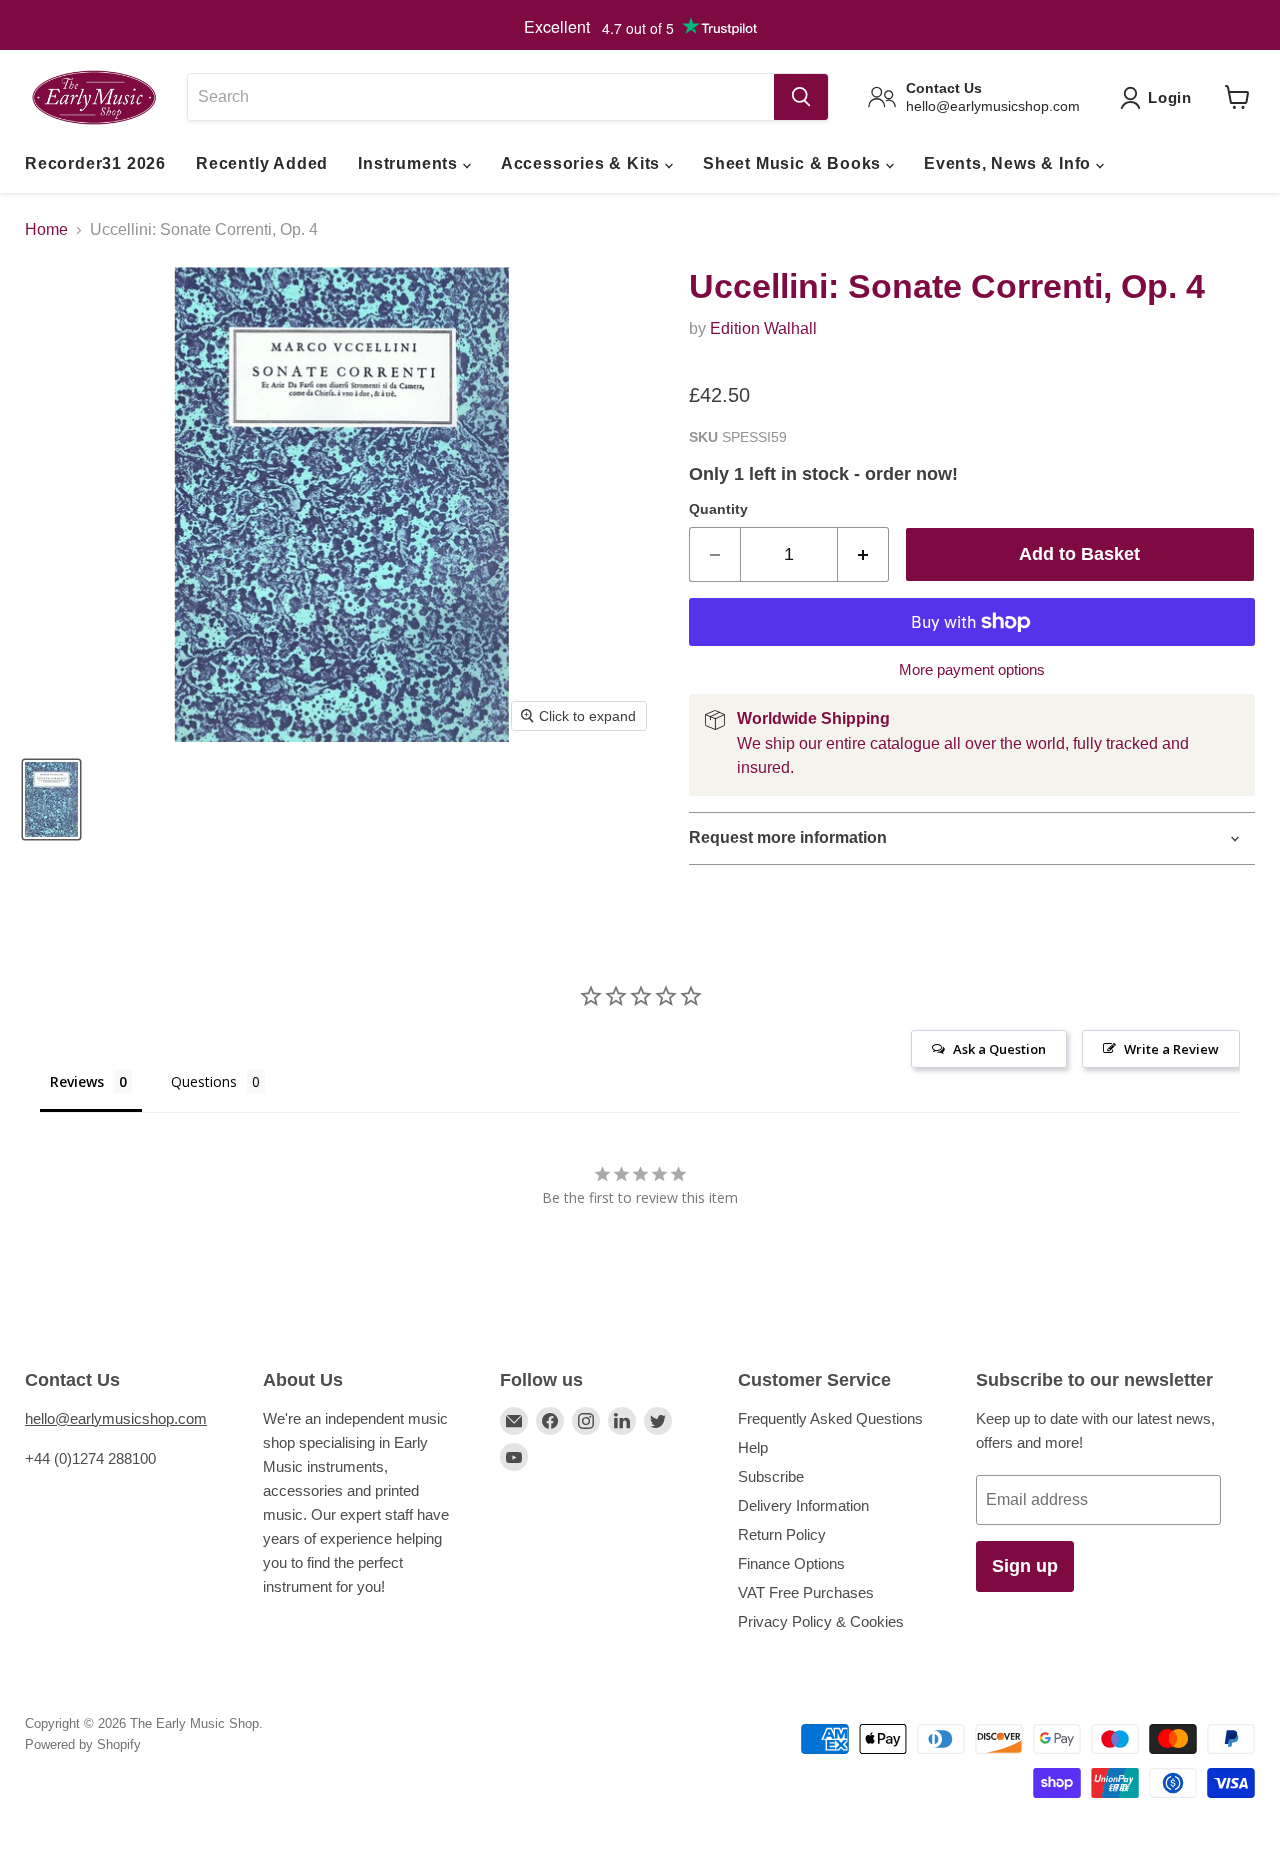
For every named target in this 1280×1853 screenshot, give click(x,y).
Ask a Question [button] (999, 1049)
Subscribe (771, 1476)
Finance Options (791, 1563)
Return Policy (782, 1534)
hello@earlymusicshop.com (116, 1418)
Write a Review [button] (1171, 1049)
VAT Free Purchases (806, 1592)
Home (46, 229)
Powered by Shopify (83, 1744)
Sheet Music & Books (794, 163)
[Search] (801, 97)
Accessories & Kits (583, 163)
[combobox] (480, 97)
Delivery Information (803, 1505)
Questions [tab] (204, 1081)
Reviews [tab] (77, 1081)
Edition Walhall (763, 328)
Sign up (1025, 1566)
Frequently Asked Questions (830, 1418)
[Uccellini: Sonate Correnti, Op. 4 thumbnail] (51, 799)
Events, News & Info (1010, 163)
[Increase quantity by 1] (863, 554)
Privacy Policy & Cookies (821, 1621)
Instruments (410, 163)
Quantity (718, 509)
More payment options (972, 669)
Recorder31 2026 (95, 163)
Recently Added (262, 163)
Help (753, 1447)
